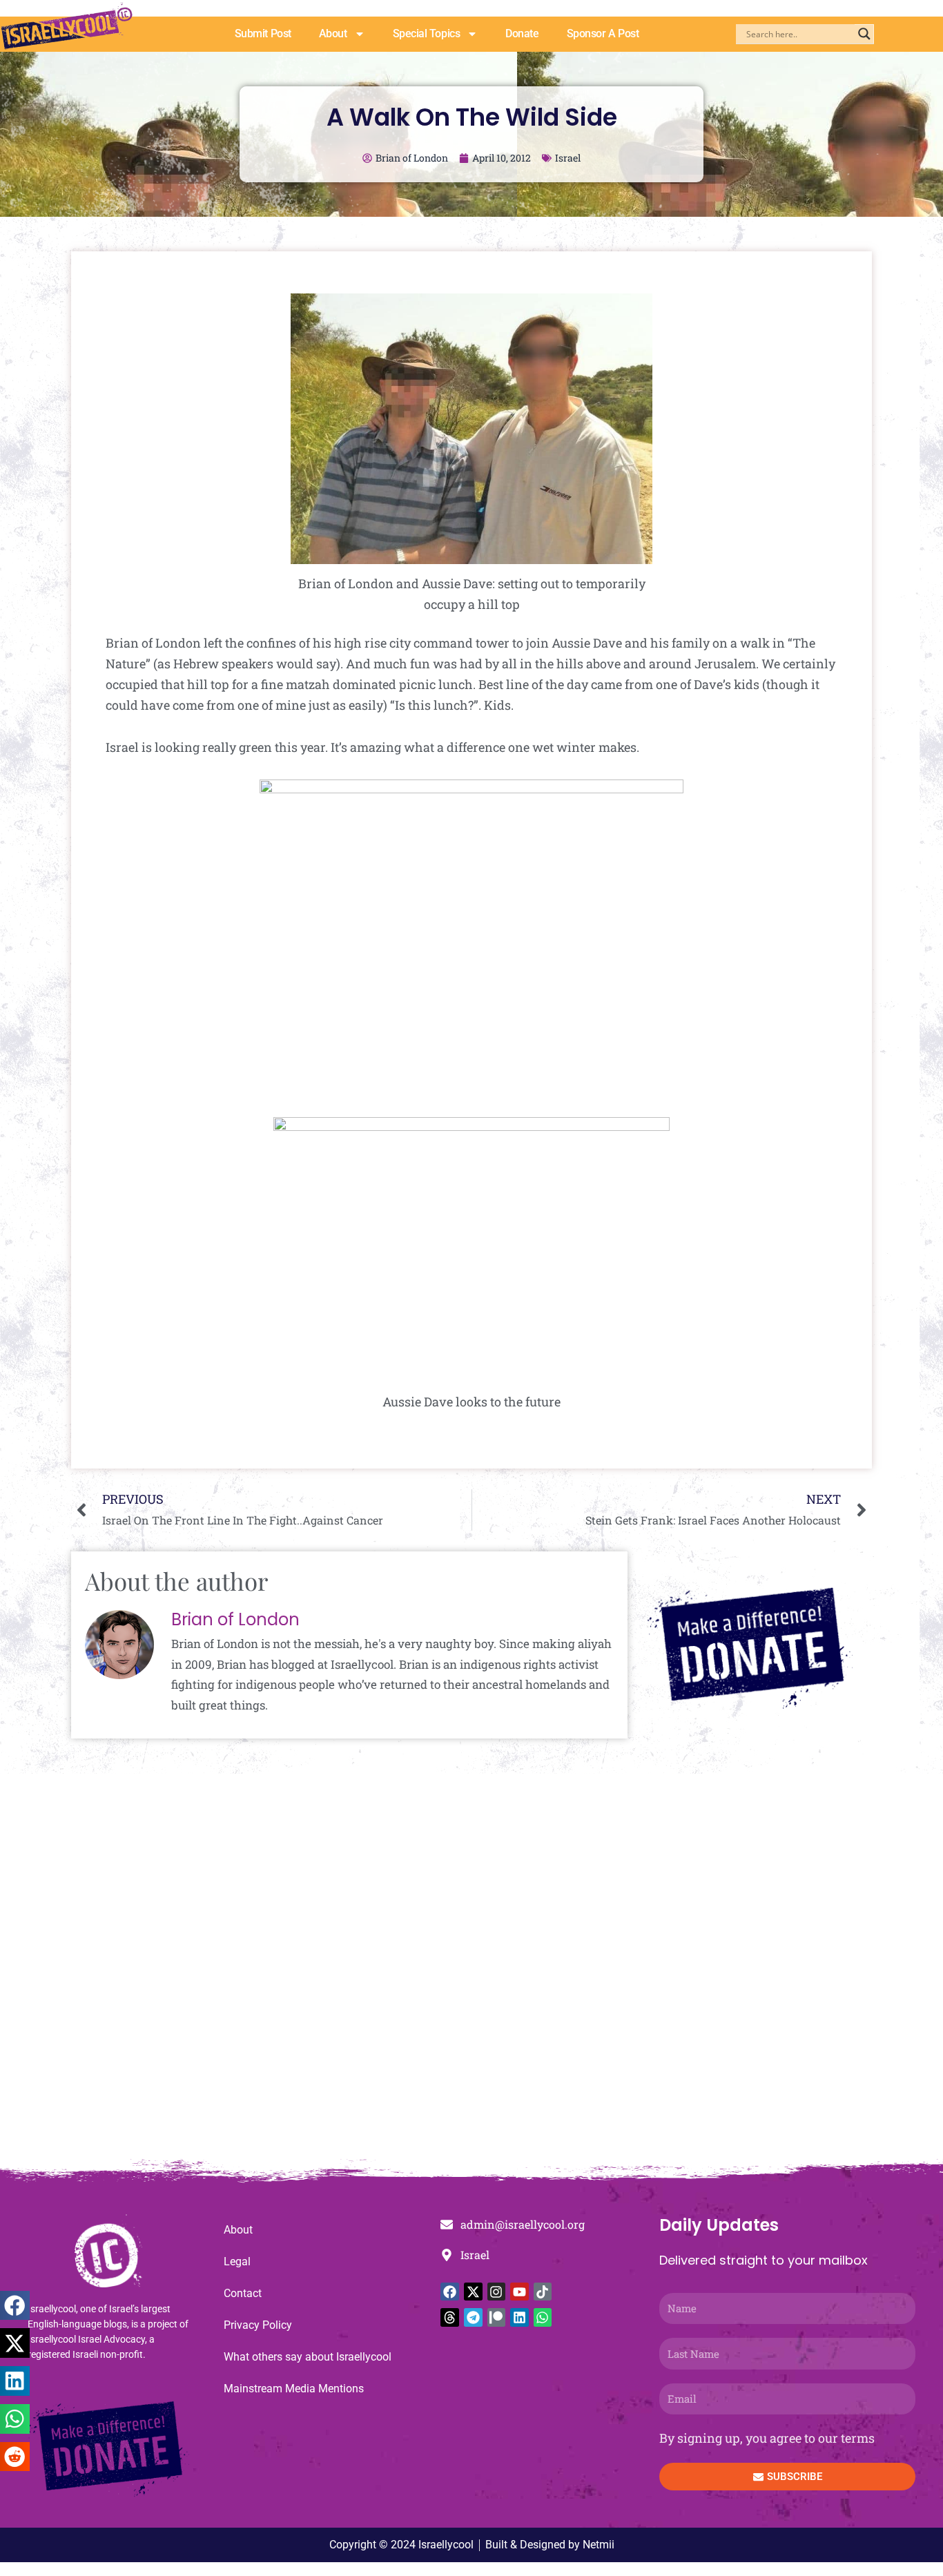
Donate (522, 33)
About (333, 33)
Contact (243, 2293)
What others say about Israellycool (308, 2357)
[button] (15, 2306)
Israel (568, 158)
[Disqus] (471, 1973)
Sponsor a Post (603, 33)
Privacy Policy (258, 2325)
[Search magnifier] (864, 34)
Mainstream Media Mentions (294, 2389)
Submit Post (263, 33)
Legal (237, 2262)
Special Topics (427, 33)
